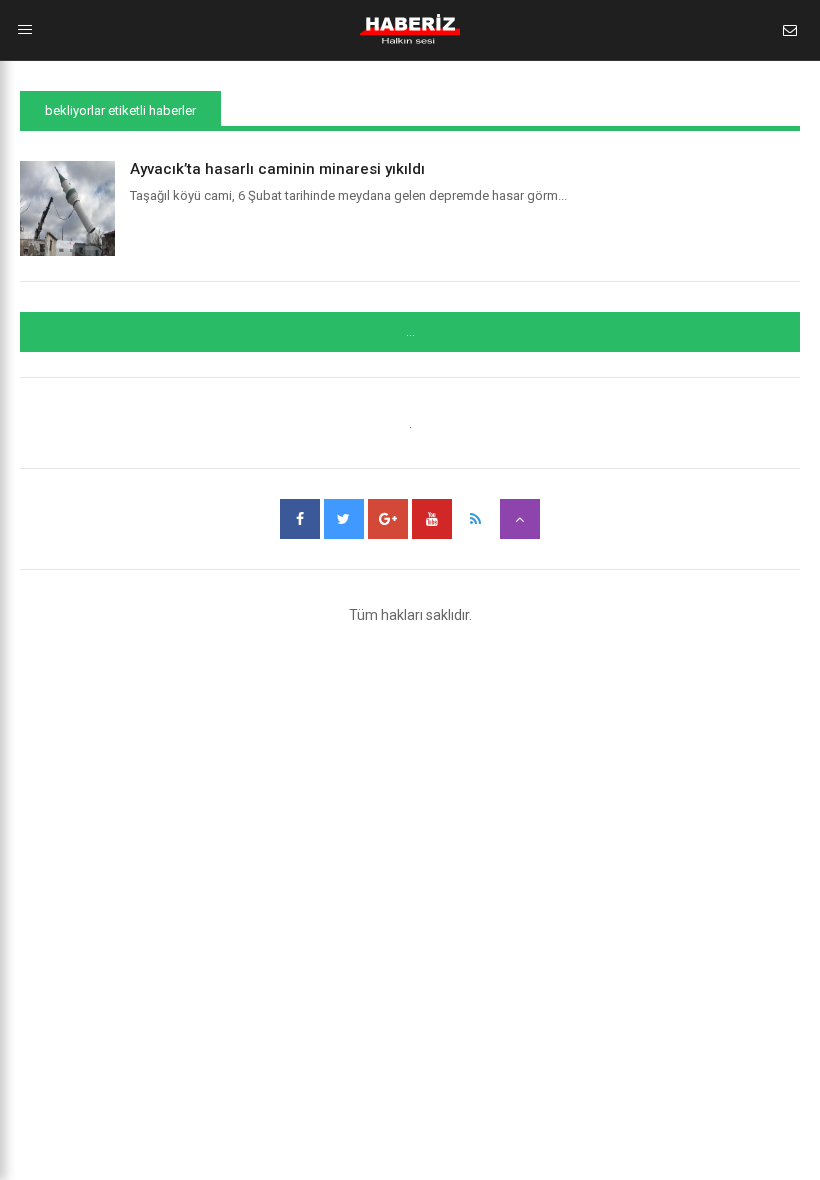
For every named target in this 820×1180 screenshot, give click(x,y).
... (410, 332)
